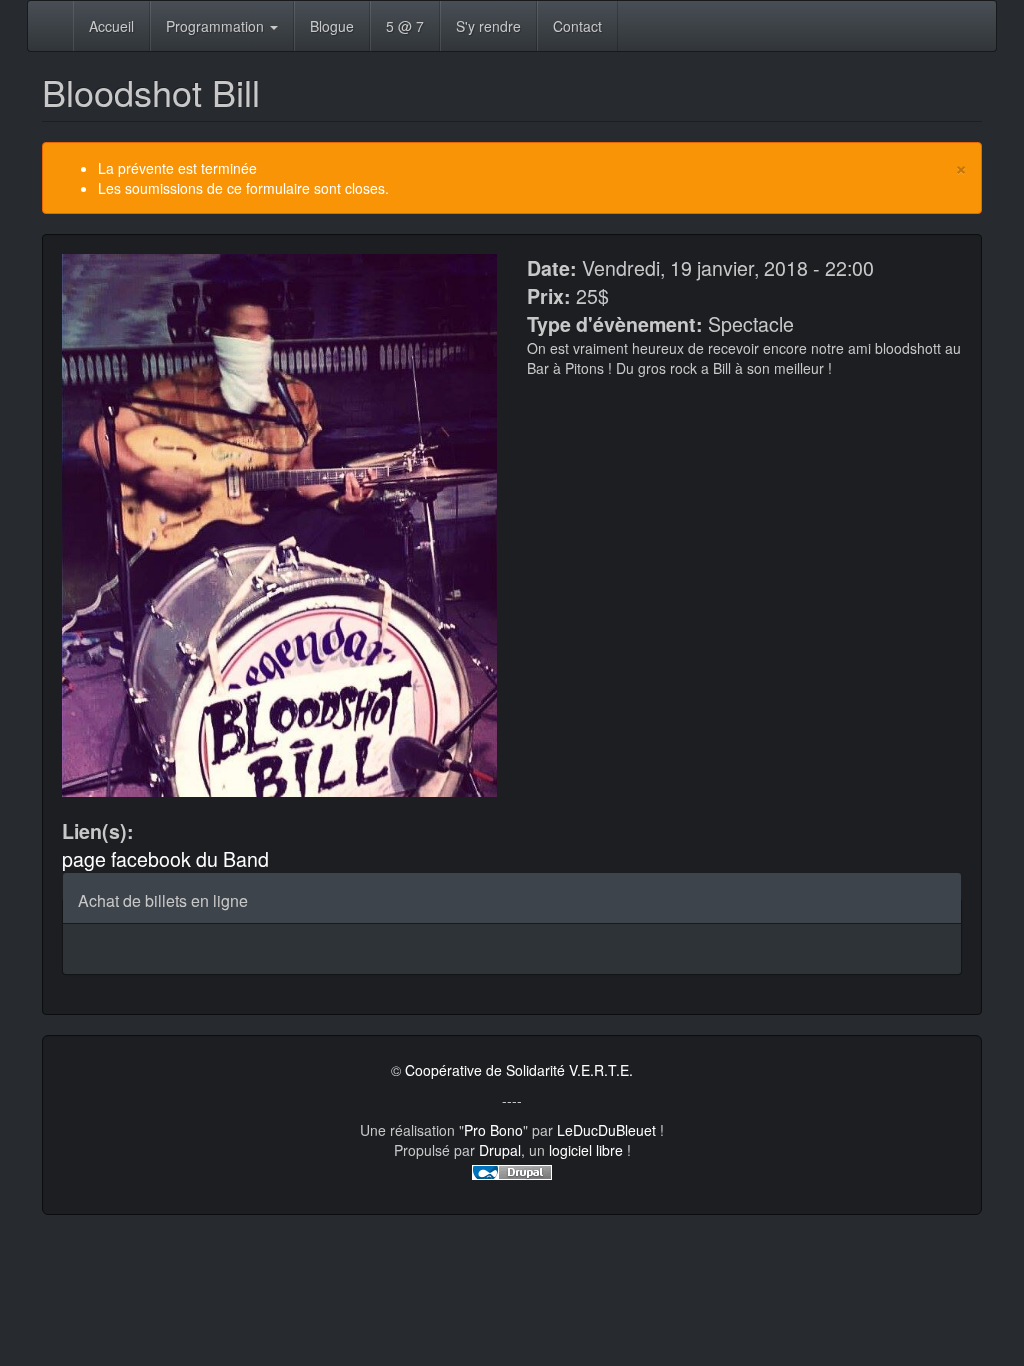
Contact (577, 26)
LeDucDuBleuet (606, 1130)
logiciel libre (586, 1150)
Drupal (500, 1150)
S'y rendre (488, 26)
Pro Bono (493, 1130)
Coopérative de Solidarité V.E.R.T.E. (519, 1070)
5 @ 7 (405, 26)
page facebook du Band (165, 858)
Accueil (111, 26)
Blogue (332, 26)
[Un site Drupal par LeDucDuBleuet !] (512, 1170)
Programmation (217, 26)
